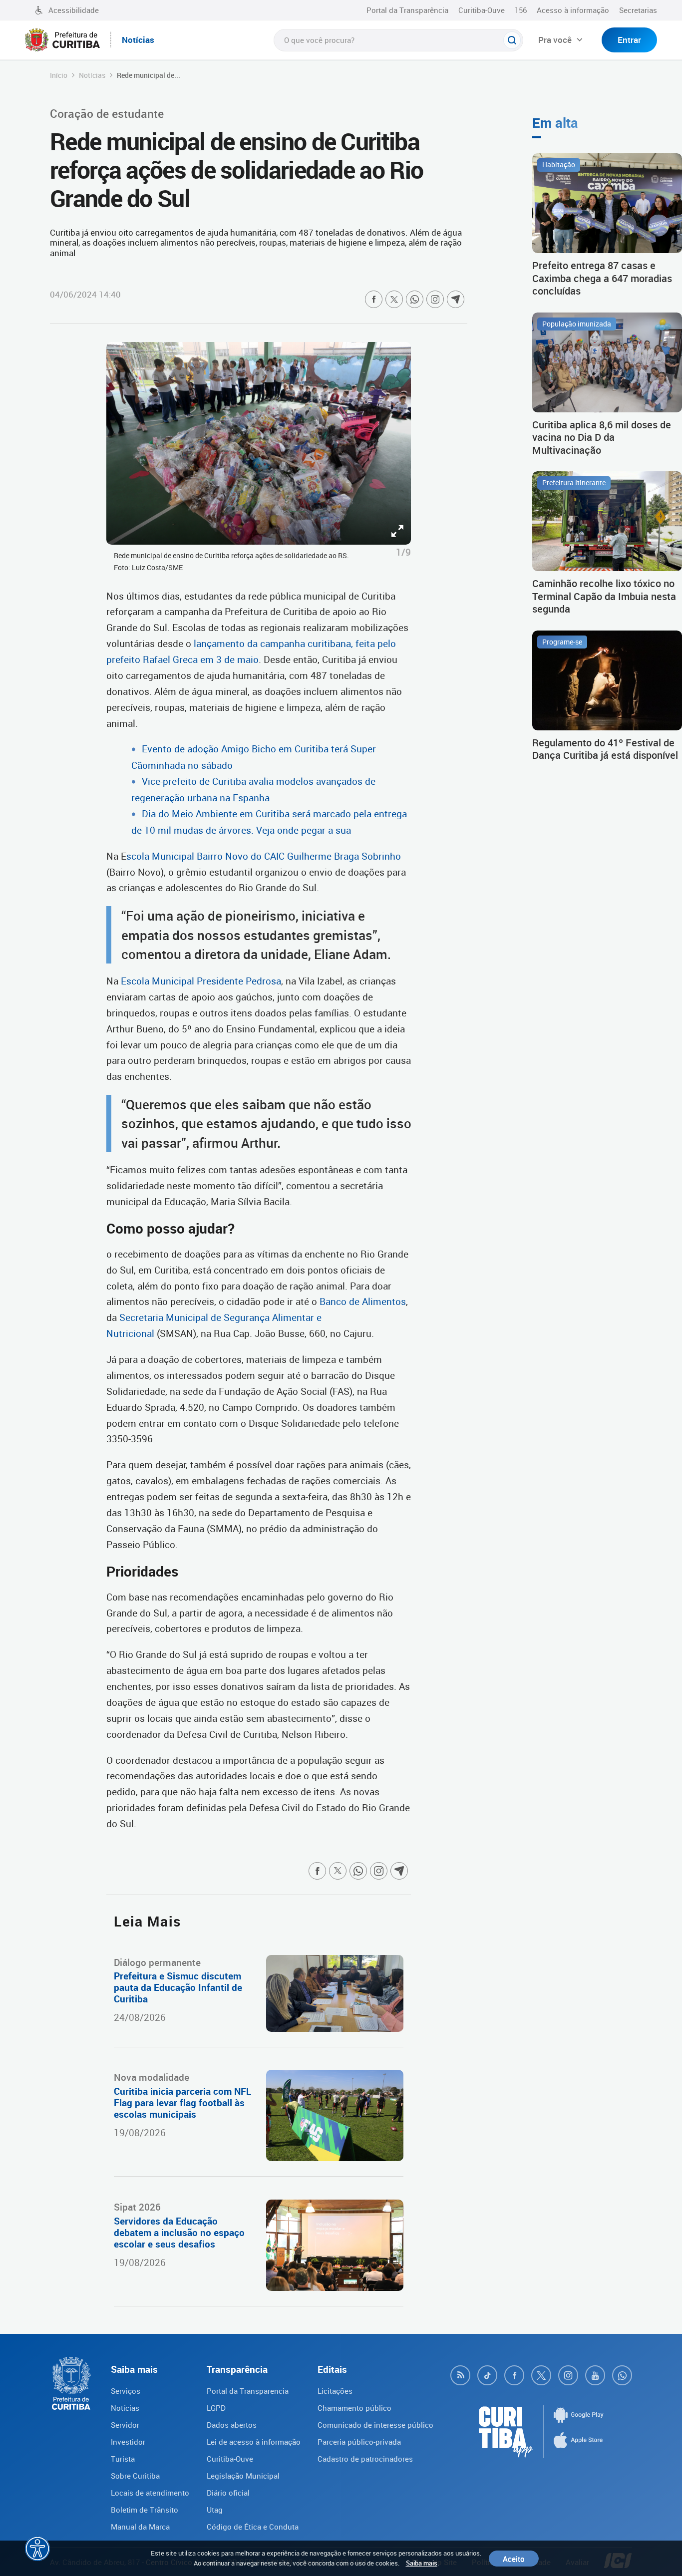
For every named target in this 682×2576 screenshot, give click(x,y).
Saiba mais (422, 2563)
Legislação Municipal (243, 2476)
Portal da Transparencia (248, 2391)
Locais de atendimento (150, 2493)
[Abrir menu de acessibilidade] (37, 2549)
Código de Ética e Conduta (253, 2527)
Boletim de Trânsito (145, 2510)
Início (59, 75)
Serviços (126, 2391)
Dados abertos (232, 2425)
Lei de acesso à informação (254, 2442)
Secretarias (638, 10)
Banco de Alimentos (363, 1301)
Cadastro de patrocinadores (365, 2459)
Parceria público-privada (359, 2442)
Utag (215, 2510)
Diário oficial (228, 2493)
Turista (123, 2459)
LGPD (216, 2408)
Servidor (125, 2425)
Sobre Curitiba (135, 2476)
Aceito (514, 2559)
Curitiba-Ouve (482, 10)
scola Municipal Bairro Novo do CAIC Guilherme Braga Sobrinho (264, 856)
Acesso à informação (573, 10)
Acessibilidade (74, 10)
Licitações (335, 2391)
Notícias (92, 75)
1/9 (403, 552)
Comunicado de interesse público (375, 2425)
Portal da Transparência (407, 10)
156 (521, 10)
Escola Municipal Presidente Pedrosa (201, 981)
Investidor (128, 2442)
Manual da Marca (140, 2527)
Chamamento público (354, 2408)
